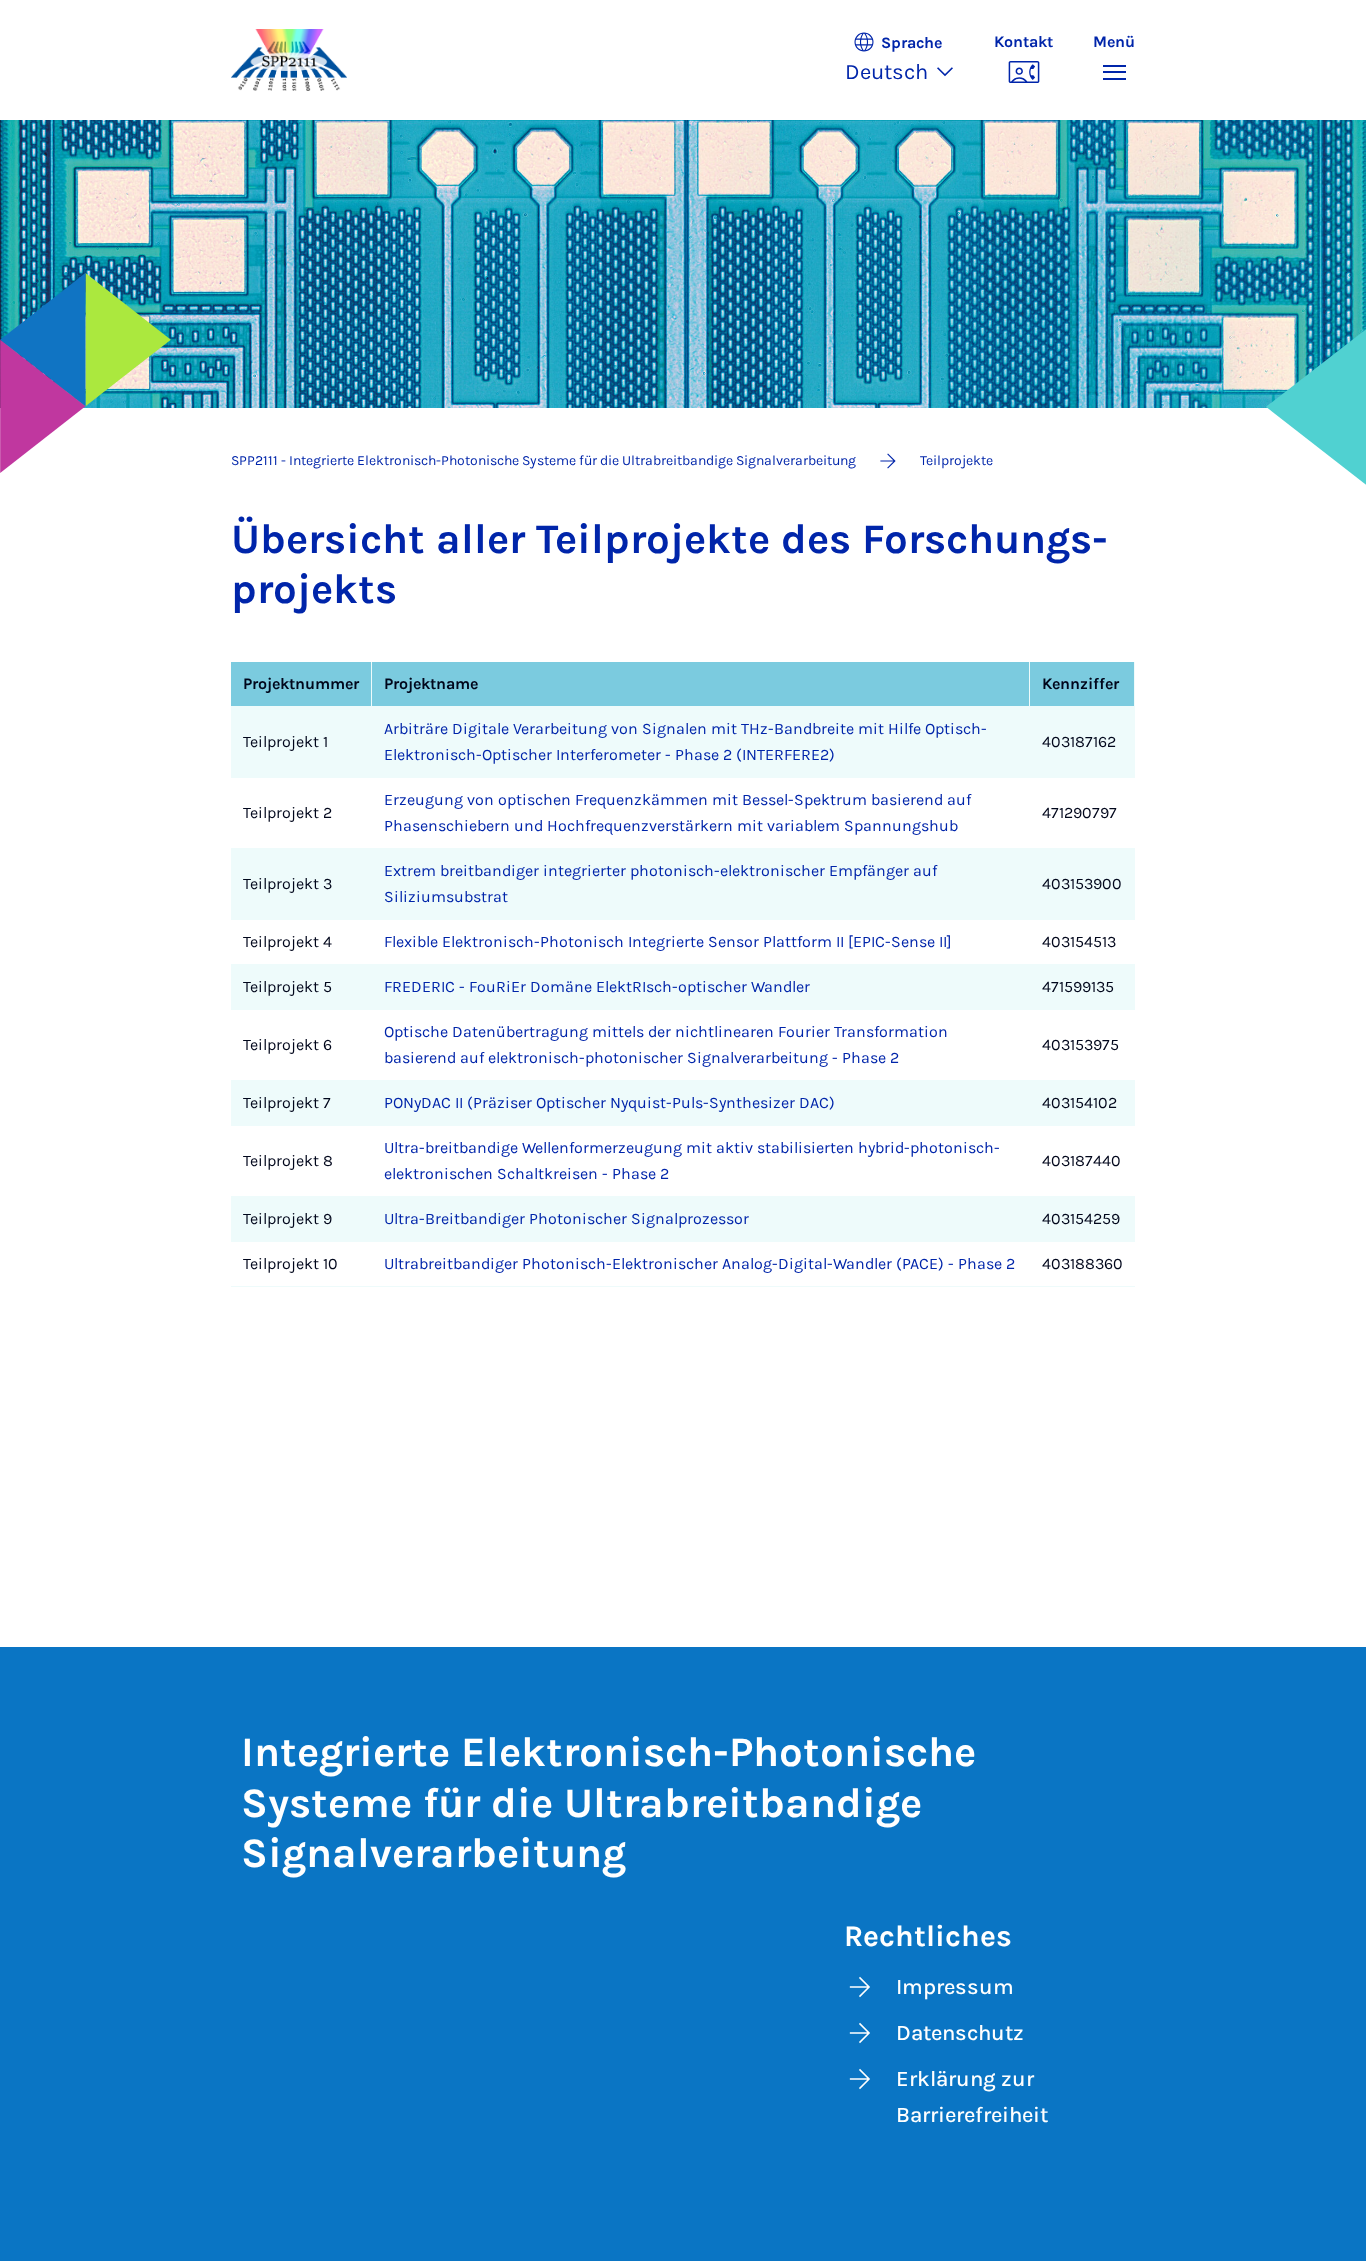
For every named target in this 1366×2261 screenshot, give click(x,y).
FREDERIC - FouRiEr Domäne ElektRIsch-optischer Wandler (597, 986)
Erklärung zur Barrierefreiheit (972, 2097)
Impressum (955, 1987)
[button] (909, 60)
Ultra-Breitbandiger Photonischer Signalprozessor (566, 1218)
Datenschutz (960, 2033)
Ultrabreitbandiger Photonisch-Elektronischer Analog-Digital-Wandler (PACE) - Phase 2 (699, 1263)
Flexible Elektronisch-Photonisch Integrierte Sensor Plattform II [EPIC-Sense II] (668, 941)
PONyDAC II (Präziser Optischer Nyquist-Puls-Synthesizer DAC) (609, 1102)
